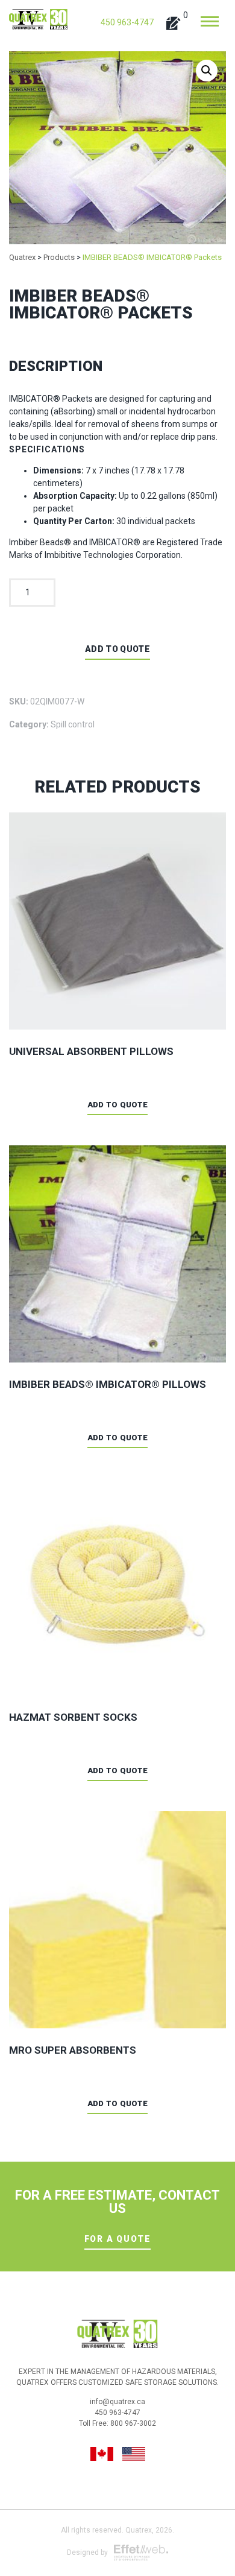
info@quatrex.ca (117, 2402)
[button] (207, 71)
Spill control (73, 724)
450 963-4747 (127, 22)
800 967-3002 (133, 2423)
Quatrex (139, 2530)
